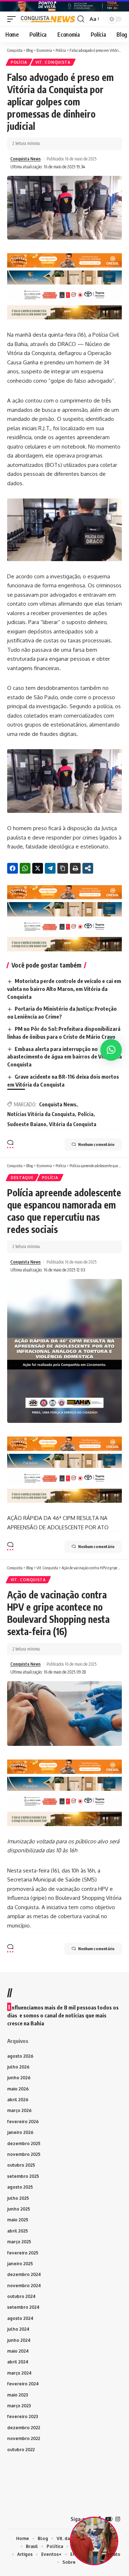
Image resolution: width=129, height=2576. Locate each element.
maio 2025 (18, 2220)
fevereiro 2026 (23, 2122)
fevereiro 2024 (23, 2384)
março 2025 (19, 2242)
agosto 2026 (20, 2056)
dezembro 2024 (24, 2274)
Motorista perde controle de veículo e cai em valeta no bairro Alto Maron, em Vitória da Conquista (64, 989)
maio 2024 (18, 2351)
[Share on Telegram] (50, 868)
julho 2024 (18, 2329)
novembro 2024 (24, 2286)
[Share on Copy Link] (63, 868)
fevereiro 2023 (23, 2416)
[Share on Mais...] (88, 868)
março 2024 (19, 2373)
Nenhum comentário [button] (96, 1144)
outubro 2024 (21, 2296)
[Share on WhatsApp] (25, 868)
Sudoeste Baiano (27, 1124)
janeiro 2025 (20, 2264)
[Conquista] (47, 19)
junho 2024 (19, 2340)
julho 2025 (18, 2198)
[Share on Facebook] (13, 868)
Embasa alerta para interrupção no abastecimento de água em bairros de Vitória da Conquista (64, 1057)
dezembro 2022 (24, 2428)
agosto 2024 (20, 2318)
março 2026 (19, 2110)
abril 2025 (18, 2231)
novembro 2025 (24, 2154)
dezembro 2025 (24, 2143)
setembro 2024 (23, 2307)
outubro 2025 (21, 2165)
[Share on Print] (75, 868)
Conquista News (26, 159)
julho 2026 (18, 2067)
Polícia (19, 62)
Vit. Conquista (53, 62)
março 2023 (19, 2406)
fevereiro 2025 (23, 2253)
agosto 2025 (20, 2187)
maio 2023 (18, 2395)
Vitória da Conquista (73, 1124)
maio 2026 (18, 2089)
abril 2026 (18, 2100)
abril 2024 (18, 2362)
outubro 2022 (21, 2450)
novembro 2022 (24, 2438)
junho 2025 (19, 2209)
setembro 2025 (23, 2176)
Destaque (22, 1178)
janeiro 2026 (20, 2132)
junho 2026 (19, 2078)
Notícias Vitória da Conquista (41, 1114)
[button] (13, 19)
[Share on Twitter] (38, 868)
